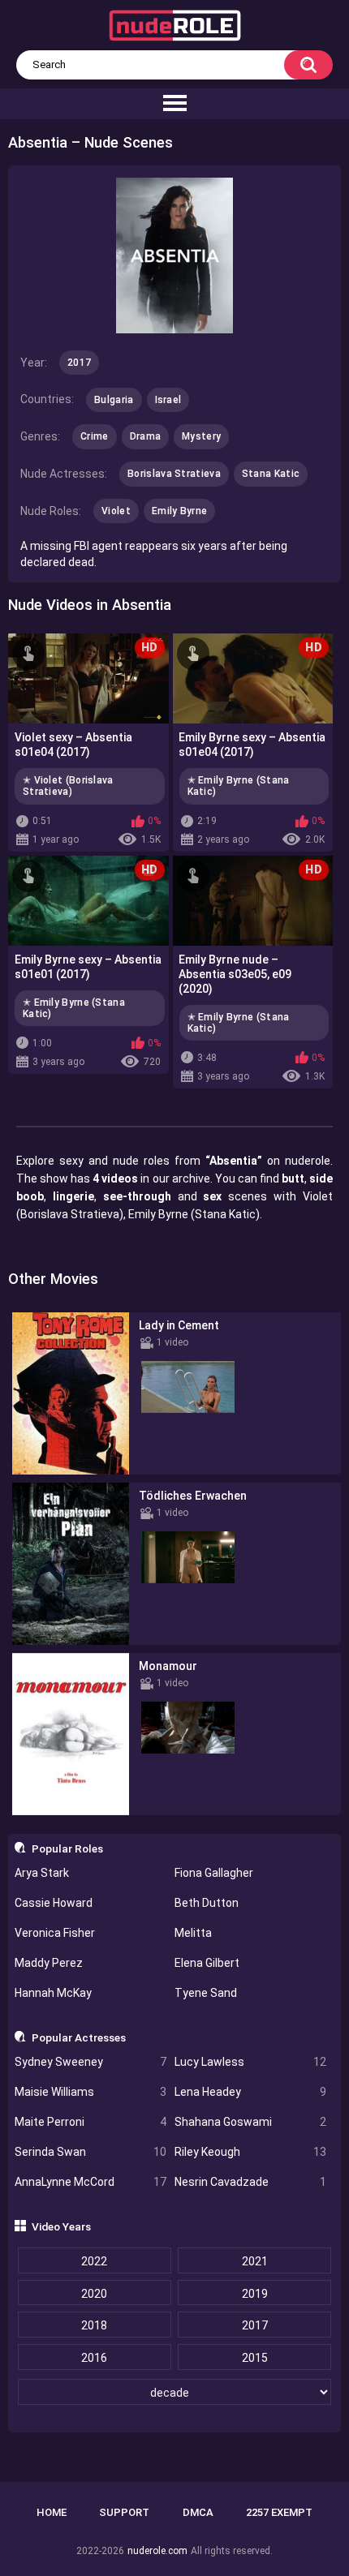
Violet (116, 511)
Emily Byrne (179, 511)
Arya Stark (42, 1873)
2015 (255, 2358)
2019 (255, 2294)
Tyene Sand (206, 1993)
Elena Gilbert (207, 1963)
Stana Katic (271, 474)
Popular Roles (67, 1848)
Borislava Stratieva (174, 474)
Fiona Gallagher (214, 1873)
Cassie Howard (54, 1903)
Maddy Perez (49, 1963)
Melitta (193, 1933)
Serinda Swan (90, 2152)
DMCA (198, 2512)
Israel (168, 400)
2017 (255, 2325)
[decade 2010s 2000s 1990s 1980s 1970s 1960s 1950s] (175, 2393)
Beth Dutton (207, 1903)
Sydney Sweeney (90, 2062)
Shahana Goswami (250, 2122)
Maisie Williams (90, 2092)
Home (52, 2512)
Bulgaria (114, 400)
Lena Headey (250, 2092)
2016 (94, 2358)
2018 (94, 2325)
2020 (94, 2294)
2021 (255, 2261)
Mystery (201, 436)
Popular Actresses (79, 2037)
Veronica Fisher (55, 1933)
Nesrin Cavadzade (250, 2182)
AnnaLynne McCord (90, 2182)
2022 (94, 2261)
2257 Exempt (279, 2512)
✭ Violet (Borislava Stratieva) (68, 786)
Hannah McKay (53, 1993)
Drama (146, 436)
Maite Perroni (90, 2122)
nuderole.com (157, 2551)
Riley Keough (250, 2152)
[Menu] (174, 104)
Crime (95, 436)
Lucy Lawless (250, 2062)
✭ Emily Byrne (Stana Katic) (239, 786)
